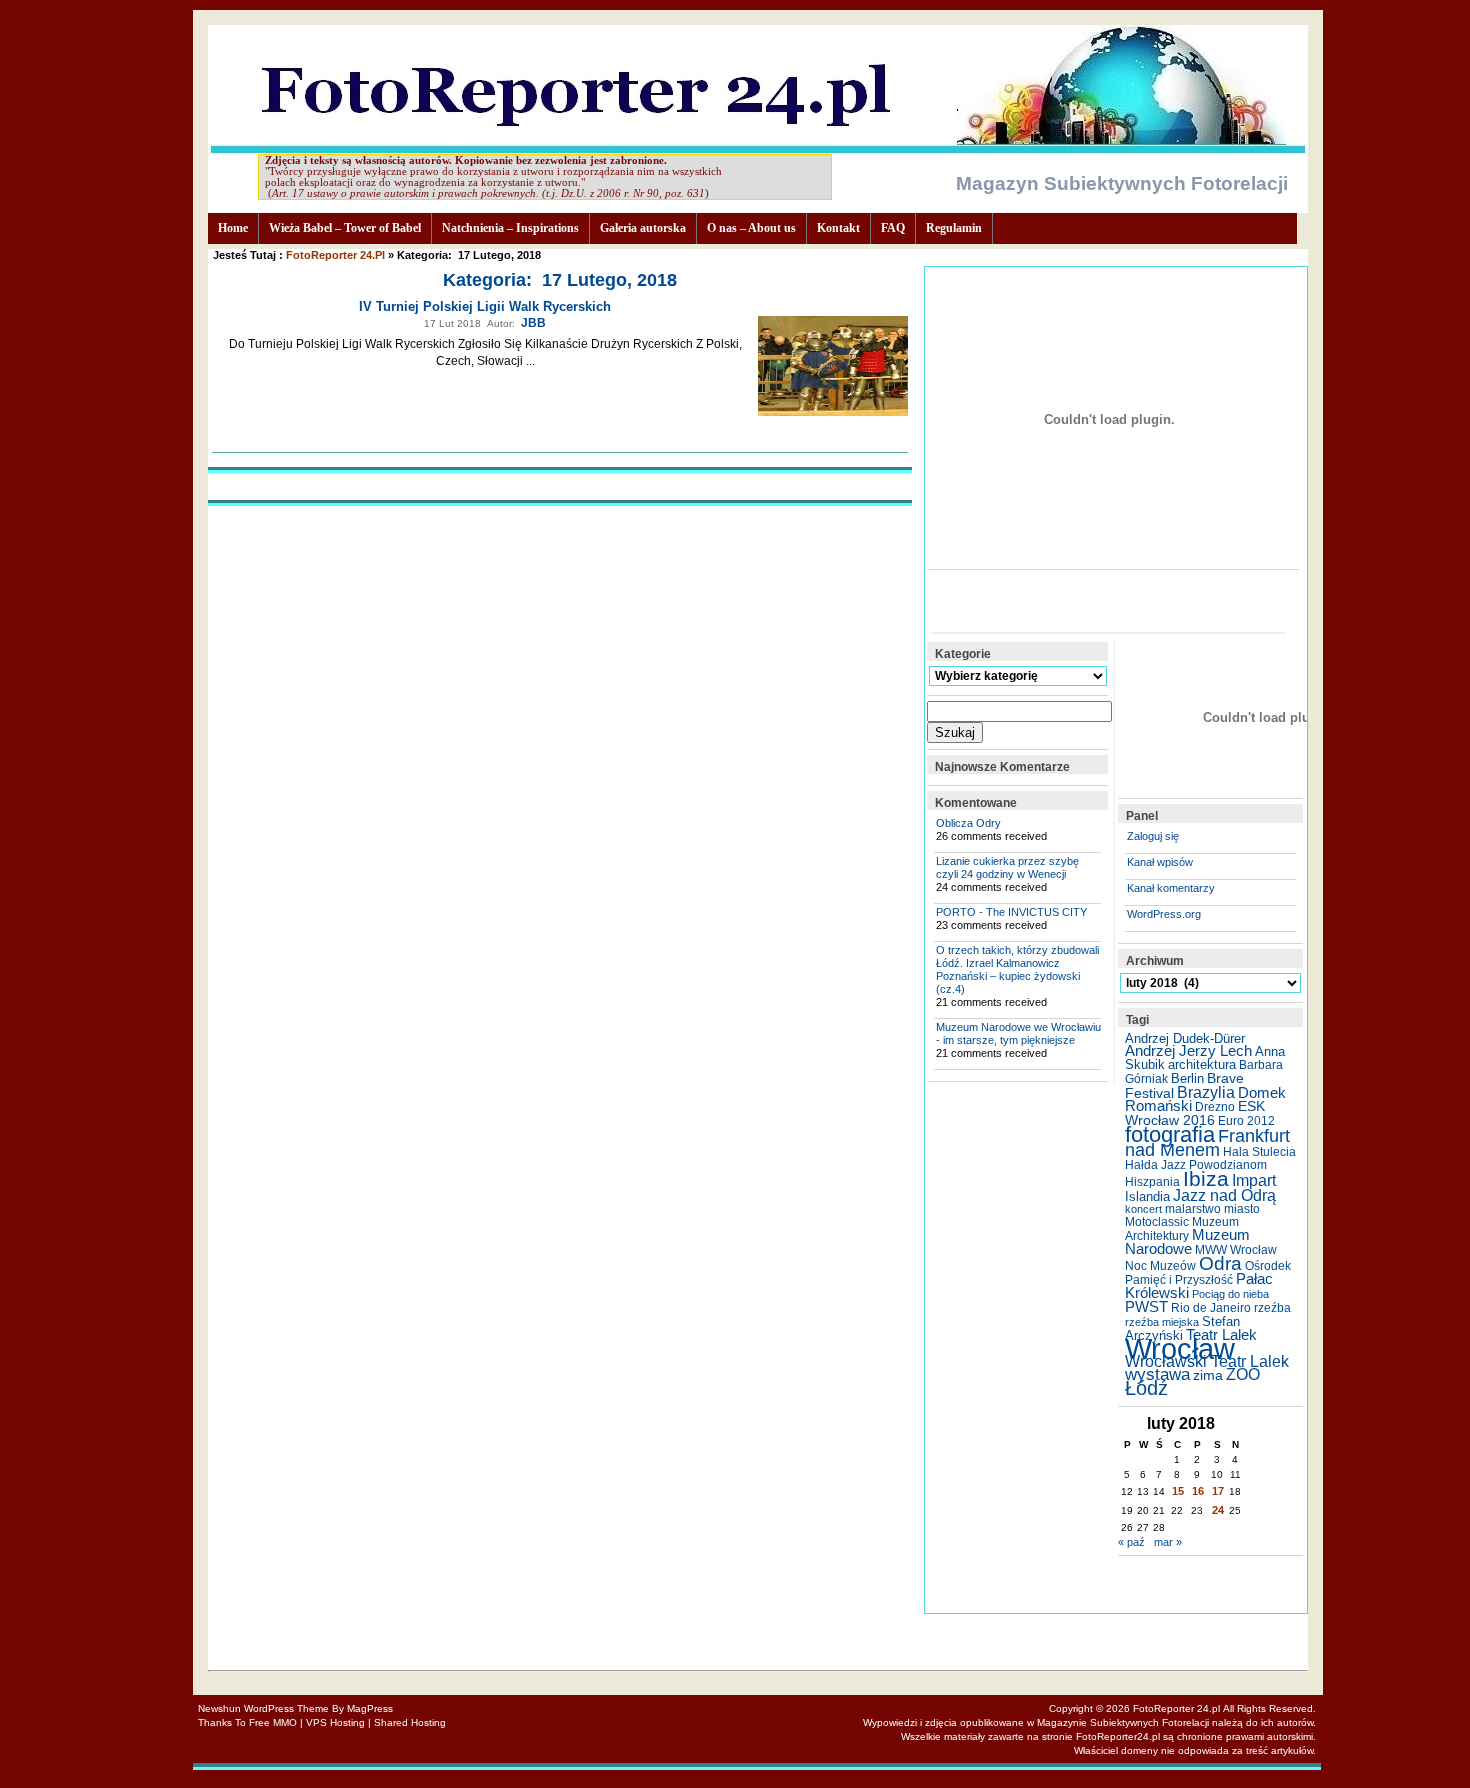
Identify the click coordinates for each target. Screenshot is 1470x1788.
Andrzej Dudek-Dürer (1185, 1038)
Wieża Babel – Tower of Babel (345, 228)
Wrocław (1180, 1348)
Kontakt (838, 228)
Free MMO (273, 1722)
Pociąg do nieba (1230, 1294)
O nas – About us (751, 228)
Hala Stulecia (1259, 1152)
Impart (1254, 1180)
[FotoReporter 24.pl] (757, 148)
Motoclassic (1157, 1222)
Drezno (1215, 1107)
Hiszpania (1152, 1182)
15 (1178, 1491)
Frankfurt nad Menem (1207, 1143)
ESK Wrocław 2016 (1195, 1113)
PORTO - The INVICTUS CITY (1011, 912)
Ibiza (1206, 1178)
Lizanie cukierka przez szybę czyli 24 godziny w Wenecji (1007, 867)
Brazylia (1206, 1092)
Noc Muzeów (1160, 1266)
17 (1218, 1491)
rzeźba (1272, 1308)
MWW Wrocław (1236, 1250)
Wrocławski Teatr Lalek (1207, 1361)
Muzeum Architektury (1182, 1229)
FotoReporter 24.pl (335, 255)
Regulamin (954, 228)
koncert (1143, 1209)
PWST (1146, 1307)
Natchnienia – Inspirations (510, 228)
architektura (1202, 1064)
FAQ (893, 228)
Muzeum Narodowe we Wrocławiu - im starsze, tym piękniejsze (1018, 1033)
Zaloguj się (1153, 836)
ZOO (1243, 1374)
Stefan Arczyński (1182, 1328)
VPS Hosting (335, 1722)
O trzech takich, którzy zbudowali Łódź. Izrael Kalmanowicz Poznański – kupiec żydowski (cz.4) (1017, 969)
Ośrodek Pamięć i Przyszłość (1208, 1273)
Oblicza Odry (968, 823)
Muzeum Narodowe (1187, 1242)
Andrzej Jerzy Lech (1188, 1051)
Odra (1220, 1263)
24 (1218, 1510)
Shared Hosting (410, 1722)
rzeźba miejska (1162, 1322)
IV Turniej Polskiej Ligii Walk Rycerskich (485, 306)
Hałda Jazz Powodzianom (1196, 1165)
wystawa (1157, 1374)
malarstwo (1193, 1209)
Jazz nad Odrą (1224, 1195)
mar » (1168, 1542)
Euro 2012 (1246, 1121)
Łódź (1146, 1388)
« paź (1131, 1542)
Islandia (1147, 1196)
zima (1208, 1375)
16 (1198, 1491)
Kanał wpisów (1160, 862)
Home (233, 228)
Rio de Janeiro (1211, 1308)
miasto (1242, 1209)
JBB (533, 323)
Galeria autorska (643, 228)
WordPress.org (1164, 914)
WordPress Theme (286, 1708)
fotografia (1170, 1134)
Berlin (1187, 1078)
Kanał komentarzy (1171, 888)
